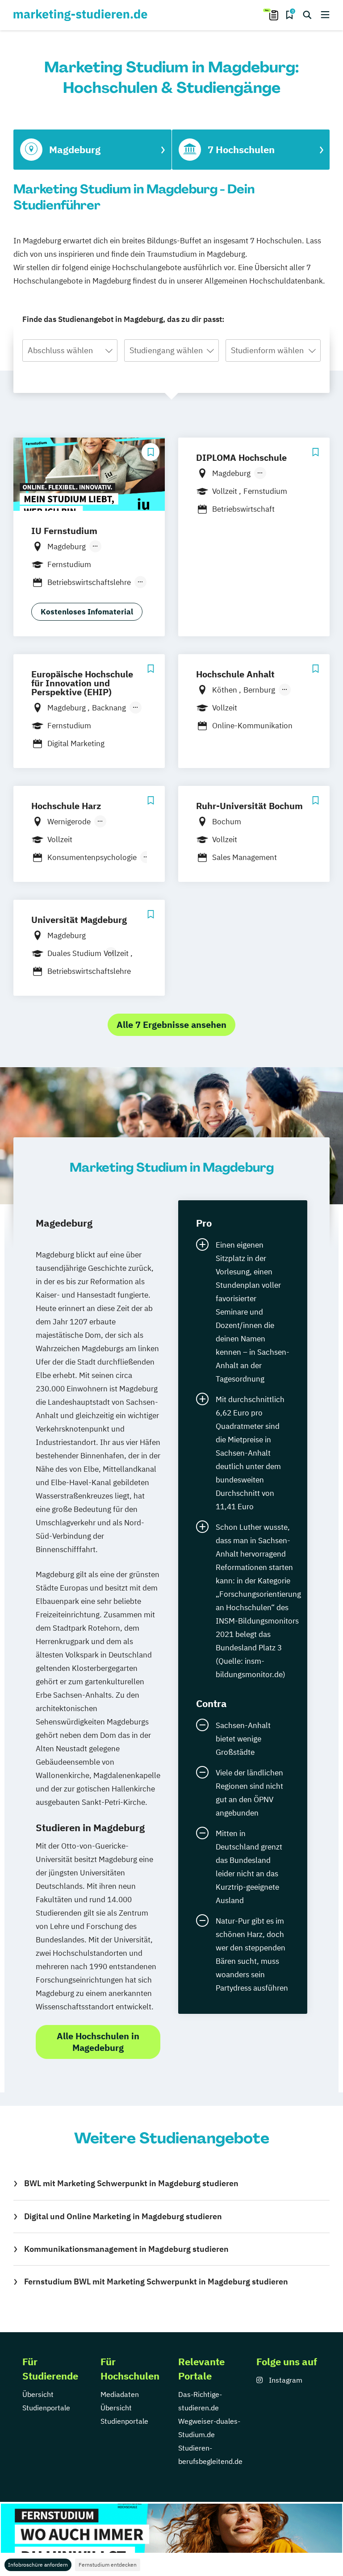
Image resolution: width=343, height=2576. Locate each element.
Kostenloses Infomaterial (87, 612)
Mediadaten (120, 2394)
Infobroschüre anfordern (38, 2565)
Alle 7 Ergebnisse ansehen (171, 1025)
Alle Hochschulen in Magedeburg (98, 2042)
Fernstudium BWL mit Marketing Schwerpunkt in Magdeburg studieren (156, 2282)
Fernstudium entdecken (108, 2565)
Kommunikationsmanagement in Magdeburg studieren (126, 2249)
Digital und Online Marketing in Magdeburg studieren (123, 2216)
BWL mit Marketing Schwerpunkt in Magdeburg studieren (131, 2183)
